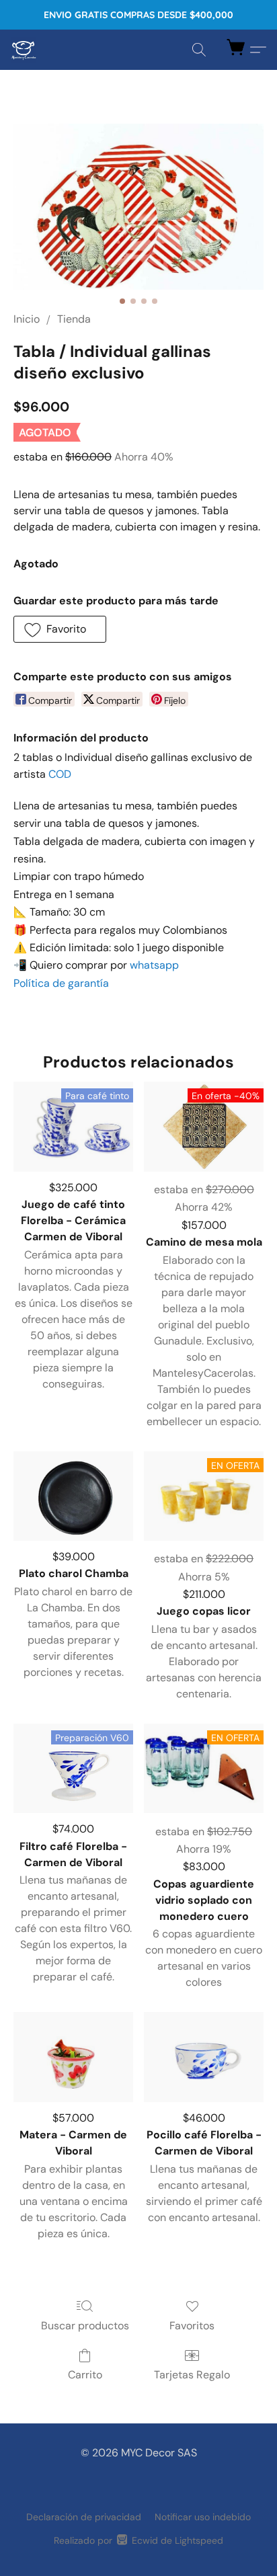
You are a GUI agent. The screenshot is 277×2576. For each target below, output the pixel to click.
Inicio (27, 319)
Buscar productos (85, 2326)
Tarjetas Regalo (192, 2375)
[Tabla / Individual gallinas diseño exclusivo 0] (138, 207)
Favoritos (192, 2326)
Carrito (85, 2375)
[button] (24, 50)
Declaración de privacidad (84, 2517)
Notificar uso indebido (203, 2517)
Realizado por (138, 2540)
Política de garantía (61, 983)
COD (60, 774)
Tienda (74, 319)
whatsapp (154, 965)
